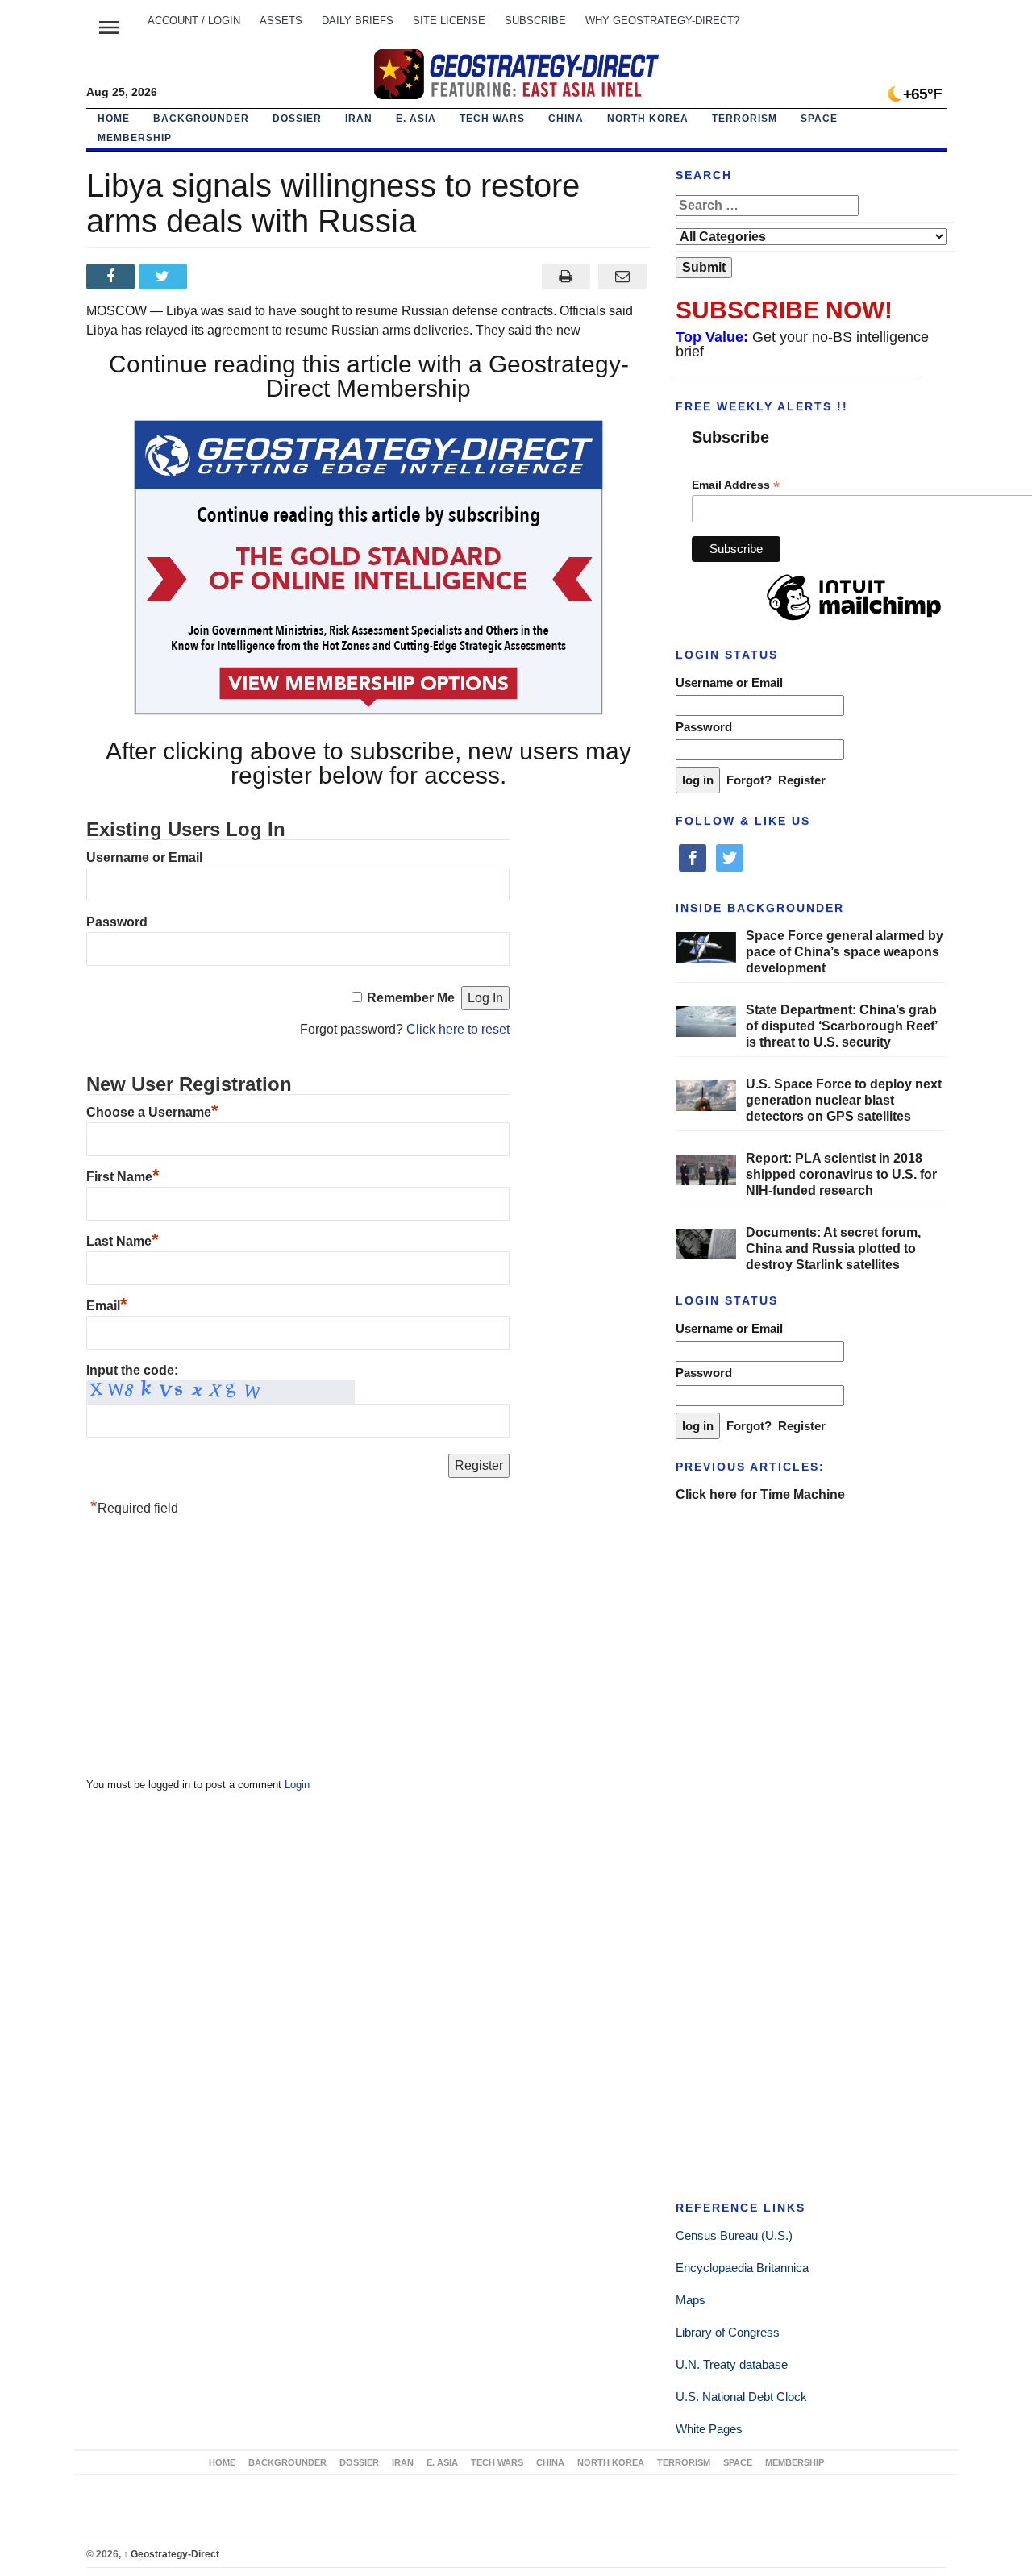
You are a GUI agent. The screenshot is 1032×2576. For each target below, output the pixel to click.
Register (802, 780)
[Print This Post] (566, 277)
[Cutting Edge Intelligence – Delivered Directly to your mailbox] (516, 74)
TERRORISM (745, 119)
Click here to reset (458, 1029)
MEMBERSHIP (135, 138)
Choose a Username (152, 1112)
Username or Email (144, 857)
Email (107, 1306)
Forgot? (749, 780)
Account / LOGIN (194, 21)
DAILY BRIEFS (358, 21)
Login (297, 1785)
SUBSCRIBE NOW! (784, 310)
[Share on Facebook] (112, 277)
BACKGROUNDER (201, 119)
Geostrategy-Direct (171, 2554)
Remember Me (411, 998)
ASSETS (281, 21)
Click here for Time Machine (760, 1494)
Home (114, 119)
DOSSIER (297, 119)
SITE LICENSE (449, 21)
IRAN (359, 119)
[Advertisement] (207, 1651)
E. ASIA (416, 119)
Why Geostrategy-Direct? (662, 21)
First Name (123, 1177)
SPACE (819, 119)
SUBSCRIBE (535, 21)
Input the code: (132, 1370)
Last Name (123, 1241)
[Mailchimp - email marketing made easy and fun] (854, 621)
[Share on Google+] (217, 277)
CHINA (566, 119)
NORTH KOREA (648, 119)
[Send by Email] (623, 277)
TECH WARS (492, 119)
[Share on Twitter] (165, 277)
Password (117, 922)
